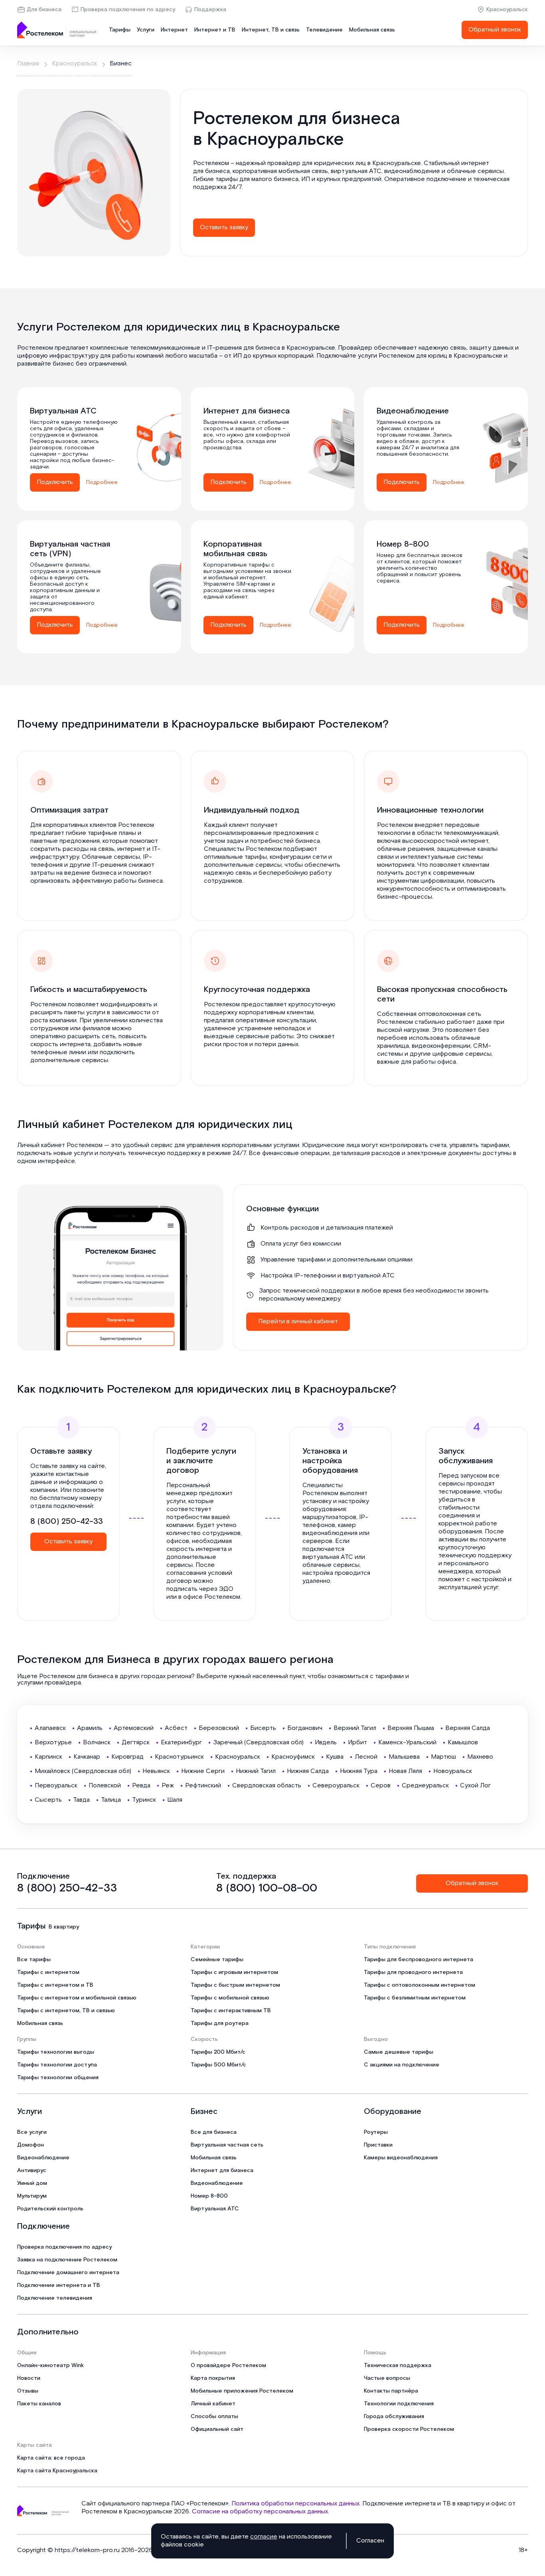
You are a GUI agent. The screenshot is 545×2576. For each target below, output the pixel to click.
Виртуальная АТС (215, 2209)
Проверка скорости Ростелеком (409, 2429)
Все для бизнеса (214, 2132)
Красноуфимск (293, 1757)
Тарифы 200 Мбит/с (218, 2052)
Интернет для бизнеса (222, 2171)
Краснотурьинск (179, 1757)
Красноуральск (507, 10)
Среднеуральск (425, 1786)
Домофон (31, 2145)
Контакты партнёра (391, 2391)
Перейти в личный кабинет (298, 1321)
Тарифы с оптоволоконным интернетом (420, 1985)
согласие (264, 2537)
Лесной (366, 1757)
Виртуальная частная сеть (227, 2145)
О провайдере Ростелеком (228, 2365)
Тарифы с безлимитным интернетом (415, 1998)
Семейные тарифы (217, 1960)
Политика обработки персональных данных (295, 2504)
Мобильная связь (372, 30)
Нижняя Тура (359, 1771)
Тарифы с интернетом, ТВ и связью (66, 2011)
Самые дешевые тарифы (399, 2052)
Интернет (174, 30)
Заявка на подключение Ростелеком (67, 2260)
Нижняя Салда (308, 1771)
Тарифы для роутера (220, 2023)
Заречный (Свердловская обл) (258, 1743)
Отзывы (28, 2391)
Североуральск (336, 1786)
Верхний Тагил (355, 1728)
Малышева (404, 1757)
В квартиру (64, 1927)
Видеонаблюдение (43, 2158)
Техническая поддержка (398, 2365)
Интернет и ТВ (215, 30)
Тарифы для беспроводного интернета (419, 1960)
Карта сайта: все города (51, 2458)
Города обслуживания (394, 2417)
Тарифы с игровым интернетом (234, 1972)
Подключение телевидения (55, 2298)
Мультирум (32, 2196)
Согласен (370, 2541)
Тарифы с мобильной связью (230, 1998)
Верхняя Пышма (411, 1728)
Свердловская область (267, 1786)
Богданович (305, 1728)
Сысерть (48, 1800)
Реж (168, 1786)
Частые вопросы (387, 2378)
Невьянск (156, 1771)
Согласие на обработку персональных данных (260, 2512)
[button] (354, 179)
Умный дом (32, 2183)
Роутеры (376, 2132)
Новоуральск (453, 1771)
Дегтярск (136, 1743)
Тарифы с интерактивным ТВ (231, 2011)
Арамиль (90, 1728)
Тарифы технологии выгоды (56, 2052)
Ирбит (357, 1743)
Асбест (176, 1728)
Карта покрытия (213, 2378)
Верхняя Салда (468, 1728)
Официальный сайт (217, 2429)
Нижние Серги (203, 1771)
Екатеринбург (181, 1743)
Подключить (55, 482)
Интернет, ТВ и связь (271, 30)
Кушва (335, 1757)
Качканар (87, 1757)
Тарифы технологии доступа (57, 2065)
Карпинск (48, 1757)
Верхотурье (53, 1743)
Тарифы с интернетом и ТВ (55, 1985)
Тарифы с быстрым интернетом (235, 1985)
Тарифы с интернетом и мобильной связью (77, 1998)
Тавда (81, 1800)
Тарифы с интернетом (48, 1972)
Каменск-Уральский (407, 1743)
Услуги (146, 30)
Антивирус (32, 2171)
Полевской (105, 1786)
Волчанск (97, 1743)
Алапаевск (50, 1728)
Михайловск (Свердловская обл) (83, 1771)
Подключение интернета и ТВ (59, 2285)
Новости (29, 2378)
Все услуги (32, 2132)
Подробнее (102, 482)
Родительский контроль (50, 2209)
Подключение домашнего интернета (68, 2273)
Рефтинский (203, 1786)
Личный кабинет (213, 2404)
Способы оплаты (214, 2417)
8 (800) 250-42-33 (67, 1521)
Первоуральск (56, 1786)
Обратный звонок (495, 30)
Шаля (175, 1800)
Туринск (144, 1800)
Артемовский (134, 1728)
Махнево (480, 1757)
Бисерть (263, 1728)
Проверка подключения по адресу (128, 10)
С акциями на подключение (402, 2065)
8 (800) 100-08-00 (267, 1888)
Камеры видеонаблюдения (401, 2158)
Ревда (141, 1786)
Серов (381, 1786)
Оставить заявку (224, 227)
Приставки (378, 2145)
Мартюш (443, 1757)
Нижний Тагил (256, 1771)
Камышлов (463, 1743)
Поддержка (210, 10)
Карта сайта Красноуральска (57, 2471)
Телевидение (324, 30)
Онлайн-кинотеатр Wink (50, 2365)
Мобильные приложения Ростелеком (242, 2391)
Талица (111, 1800)
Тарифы (120, 30)
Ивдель (326, 1743)
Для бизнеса (44, 10)
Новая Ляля (405, 1771)
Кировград (127, 1757)
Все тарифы (34, 1960)
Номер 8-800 (209, 2196)
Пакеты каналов (39, 2404)
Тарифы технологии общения (58, 2078)
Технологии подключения (399, 2404)
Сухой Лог (475, 1786)
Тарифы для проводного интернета (413, 1972)
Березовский (219, 1728)
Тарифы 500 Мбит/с (218, 2065)
